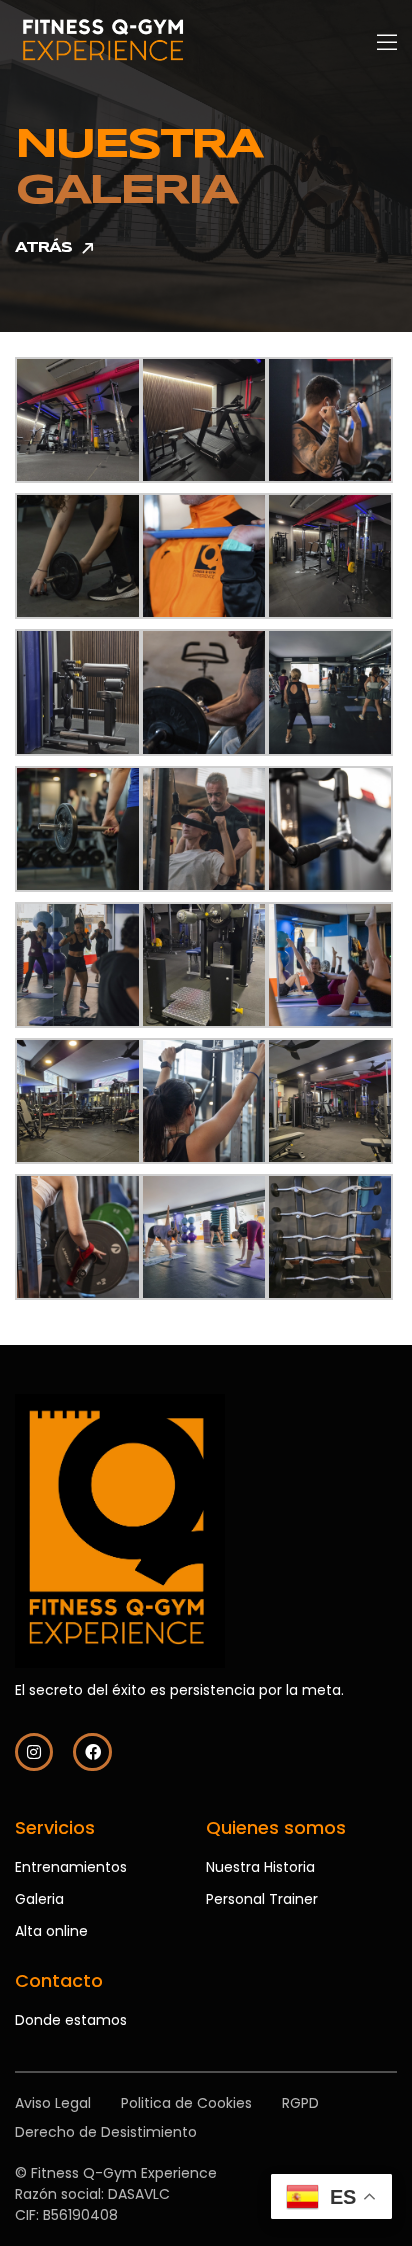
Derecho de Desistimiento (106, 2132)
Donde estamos (71, 2020)
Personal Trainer (262, 1899)
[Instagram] (34, 1752)
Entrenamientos (71, 1867)
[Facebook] (92, 1752)
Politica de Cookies (186, 2103)
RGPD (300, 2103)
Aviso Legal (53, 2103)
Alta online (51, 1931)
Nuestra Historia (260, 1867)
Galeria (39, 1899)
